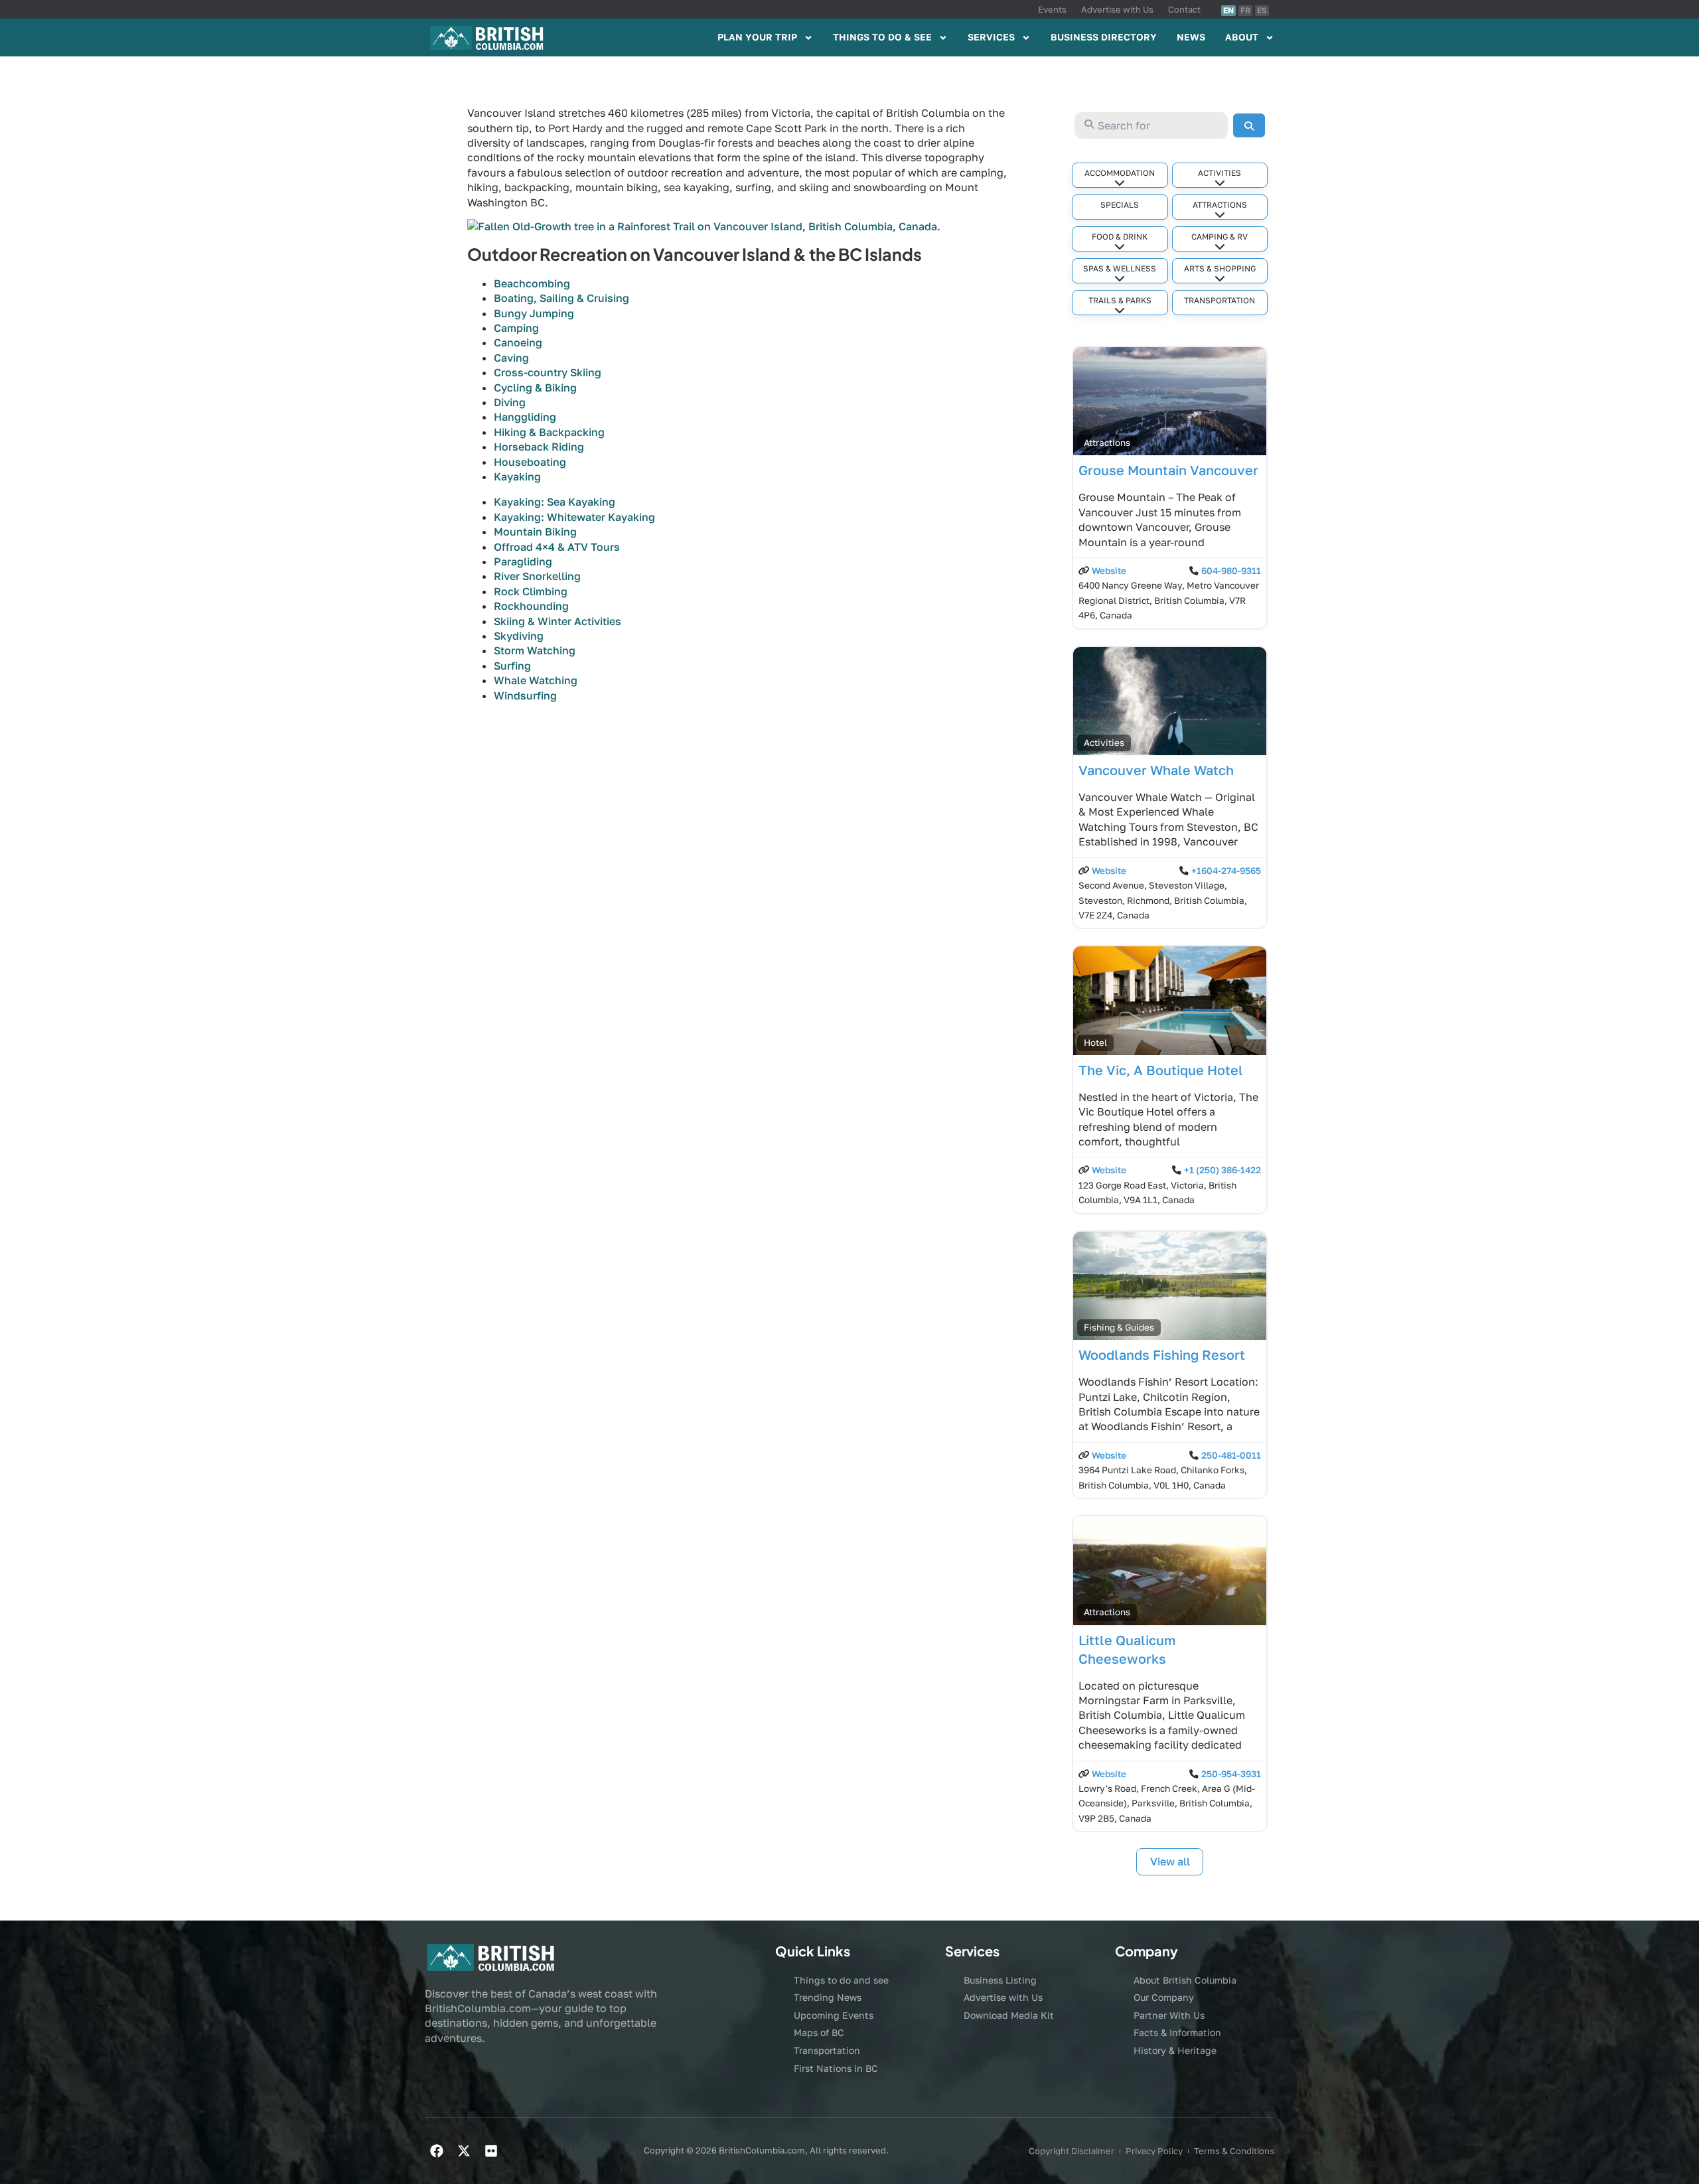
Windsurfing (525, 695)
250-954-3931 (1231, 1774)
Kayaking (517, 476)
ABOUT (1242, 37)
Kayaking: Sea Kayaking (554, 502)
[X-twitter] (464, 2151)
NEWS (1191, 37)
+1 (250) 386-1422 (1222, 1170)
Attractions (1220, 205)
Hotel (1095, 1043)
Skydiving (519, 636)
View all (1170, 1861)
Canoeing (518, 342)
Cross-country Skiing (548, 372)
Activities (1219, 173)
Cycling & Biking (535, 388)
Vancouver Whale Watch (1156, 770)
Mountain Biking (535, 532)
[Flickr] (491, 2151)
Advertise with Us (1117, 9)
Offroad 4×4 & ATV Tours (557, 547)
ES (1262, 10)
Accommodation (1120, 173)
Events (1052, 9)
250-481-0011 (1231, 1455)
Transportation (1219, 300)
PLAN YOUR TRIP (757, 37)
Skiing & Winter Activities (557, 621)
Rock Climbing (531, 591)
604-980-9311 (1231, 571)
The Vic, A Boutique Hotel (1161, 1070)
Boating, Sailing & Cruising (561, 298)
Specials (1120, 205)
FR (1245, 10)
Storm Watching (535, 650)
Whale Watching (536, 680)
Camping (516, 328)
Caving (511, 358)
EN (1228, 10)
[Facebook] (437, 2151)
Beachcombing (532, 283)
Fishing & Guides (1119, 1327)
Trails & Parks (1120, 300)
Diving (510, 402)
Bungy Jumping (534, 313)
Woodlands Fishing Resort (1162, 1354)
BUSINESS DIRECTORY (1104, 37)
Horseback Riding (539, 447)
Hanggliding (525, 417)
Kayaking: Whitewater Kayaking (574, 517)
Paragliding (523, 561)
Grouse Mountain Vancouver (1168, 470)
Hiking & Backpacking (549, 432)
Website (1109, 571)
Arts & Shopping (1220, 268)
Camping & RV (1219, 237)
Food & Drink (1120, 237)
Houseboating (530, 462)
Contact (1184, 9)
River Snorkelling (537, 576)
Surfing (512, 666)
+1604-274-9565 (1226, 871)
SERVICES (991, 37)
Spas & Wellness (1120, 268)
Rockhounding (531, 606)
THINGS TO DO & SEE (882, 37)
